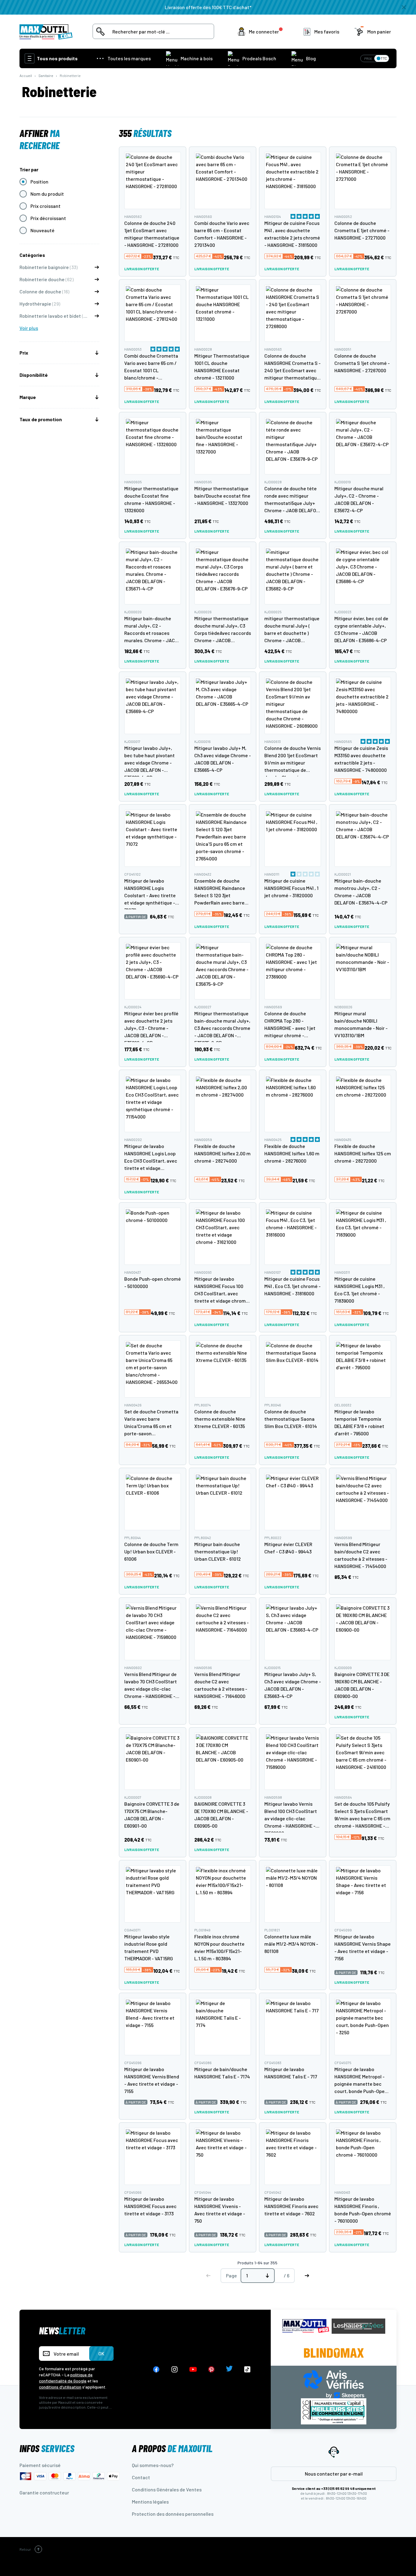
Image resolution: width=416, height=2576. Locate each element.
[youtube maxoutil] (193, 2369)
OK (101, 2353)
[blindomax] (334, 2353)
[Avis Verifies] (334, 2383)
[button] (261, 32)
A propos (172, 2448)
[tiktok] (247, 2369)
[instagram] (175, 2369)
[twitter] (229, 2369)
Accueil (26, 75)
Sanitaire (46, 75)
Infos (47, 2448)
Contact (141, 2477)
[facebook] (156, 2369)
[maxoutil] (306, 2326)
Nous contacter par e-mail (334, 2474)
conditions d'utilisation (60, 2387)
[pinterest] (211, 2369)
